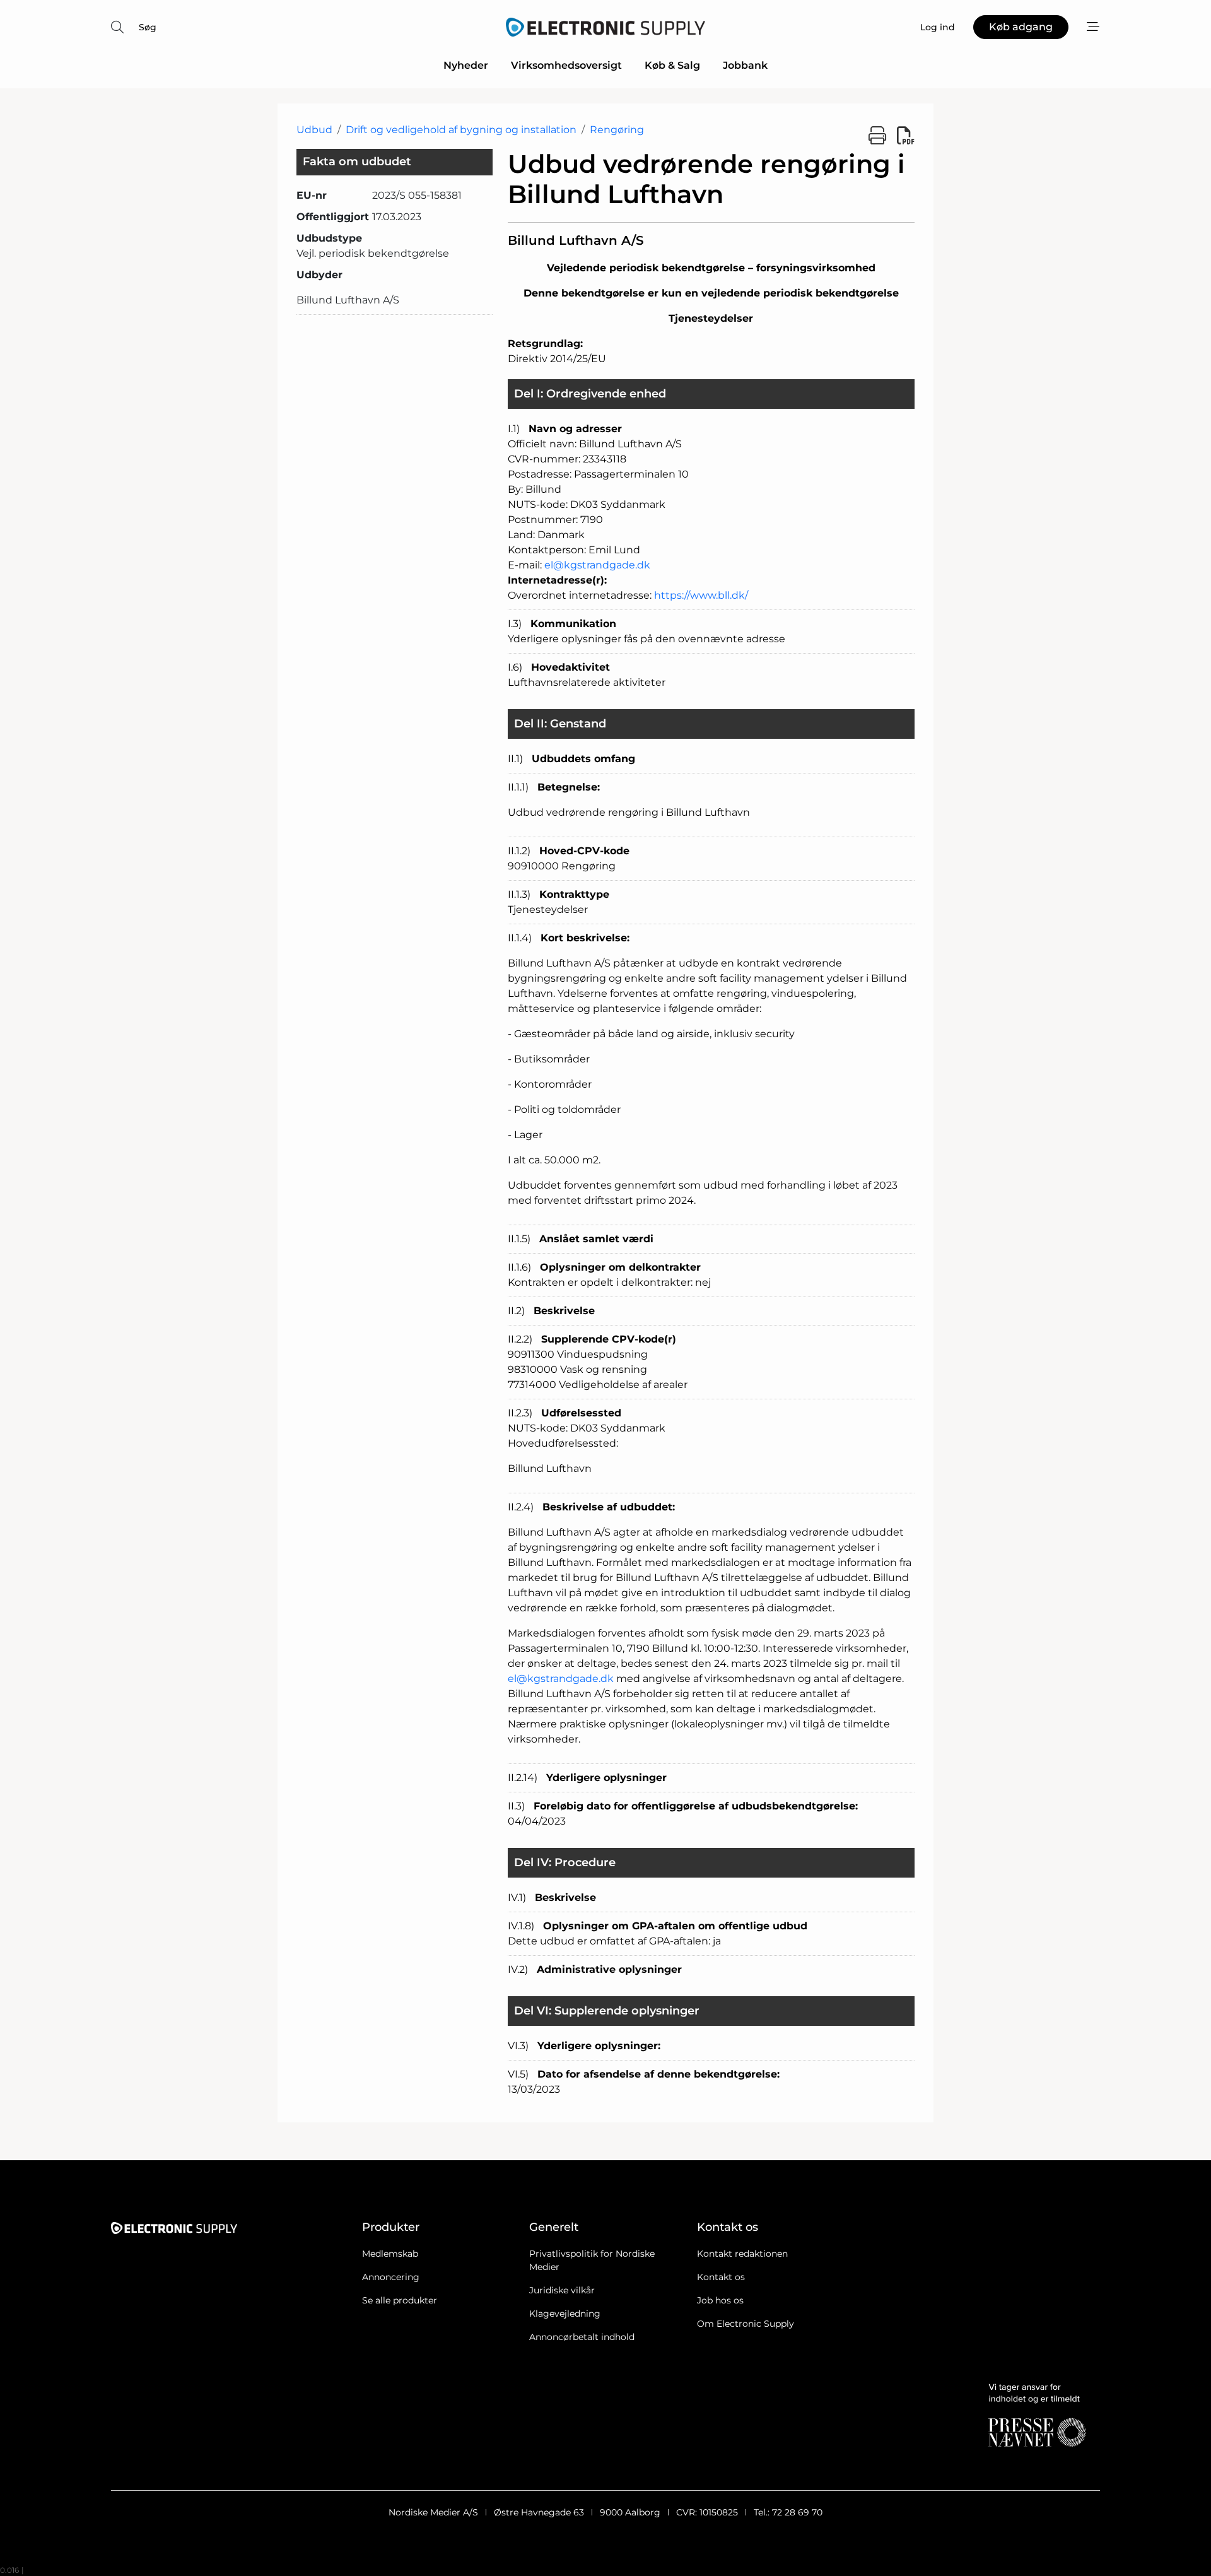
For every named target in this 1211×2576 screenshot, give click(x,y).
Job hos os (720, 2300)
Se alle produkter (400, 2300)
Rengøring (617, 130)
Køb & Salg (672, 65)
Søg (148, 27)
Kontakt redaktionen (742, 2254)
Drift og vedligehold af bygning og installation (461, 130)
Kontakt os (721, 2277)
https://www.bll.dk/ (701, 595)
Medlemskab (390, 2254)
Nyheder (466, 65)
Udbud (314, 130)
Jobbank (745, 65)
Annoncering (391, 2277)
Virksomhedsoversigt (566, 65)
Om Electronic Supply (746, 2324)
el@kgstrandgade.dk (597, 565)
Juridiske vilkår (562, 2290)
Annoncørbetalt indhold (582, 2337)
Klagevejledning (565, 2314)
